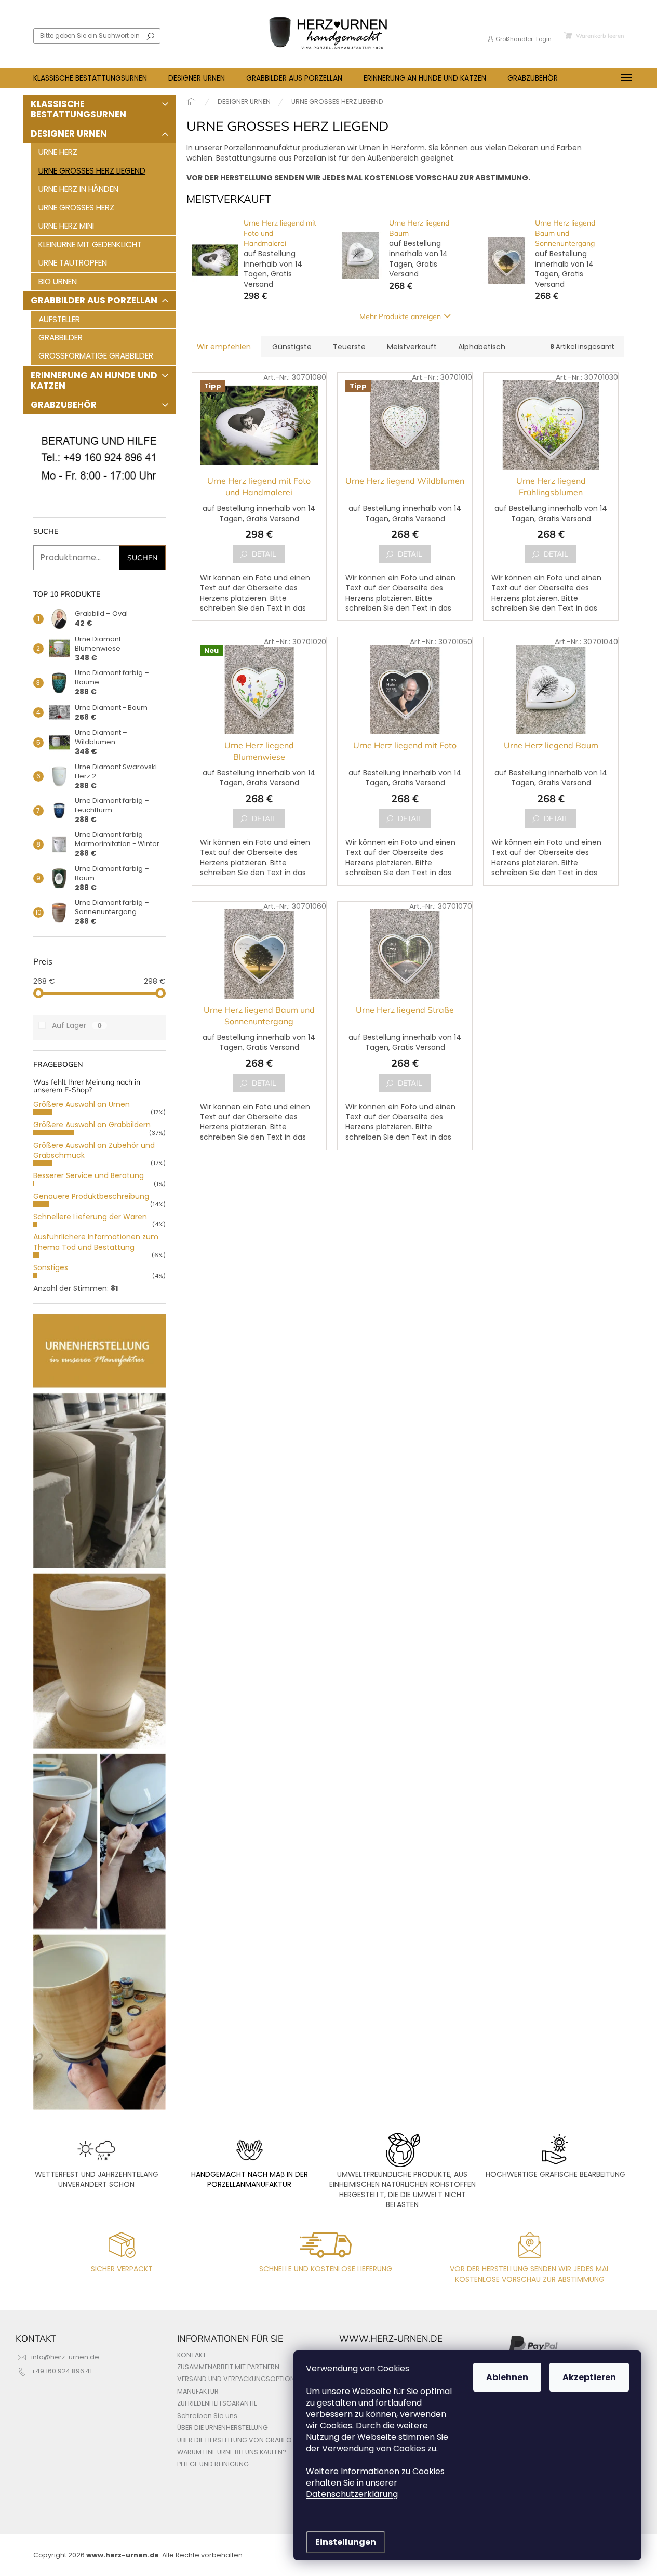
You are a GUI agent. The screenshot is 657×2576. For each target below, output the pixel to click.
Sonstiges (51, 1267)
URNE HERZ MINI (66, 226)
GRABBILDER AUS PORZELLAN (94, 300)
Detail (264, 554)
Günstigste (292, 347)
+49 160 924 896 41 (62, 2371)
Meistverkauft (412, 347)
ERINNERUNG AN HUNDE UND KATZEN (94, 380)
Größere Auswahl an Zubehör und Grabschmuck (94, 1150)
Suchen (151, 36)
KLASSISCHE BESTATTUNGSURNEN (78, 109)
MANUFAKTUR (198, 2391)
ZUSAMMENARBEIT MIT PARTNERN (228, 2367)
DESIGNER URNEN (69, 134)
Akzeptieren (589, 2377)
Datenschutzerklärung (352, 2494)
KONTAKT (192, 2355)
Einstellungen (346, 2542)
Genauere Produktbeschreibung (91, 1196)
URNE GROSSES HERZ (76, 208)
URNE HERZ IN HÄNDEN (78, 189)
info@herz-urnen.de (65, 2357)
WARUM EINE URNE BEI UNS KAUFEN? (232, 2452)
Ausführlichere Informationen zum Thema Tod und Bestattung (96, 1242)
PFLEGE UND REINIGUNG (213, 2464)
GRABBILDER (61, 338)
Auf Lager (77, 1025)
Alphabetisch (482, 347)
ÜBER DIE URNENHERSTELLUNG (223, 2428)
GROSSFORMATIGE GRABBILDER (96, 356)
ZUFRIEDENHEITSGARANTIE (217, 2403)
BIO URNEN (58, 281)
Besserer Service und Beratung (89, 1175)
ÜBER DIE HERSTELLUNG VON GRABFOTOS (241, 2440)
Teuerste (349, 347)
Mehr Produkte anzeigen (400, 316)
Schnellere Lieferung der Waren (90, 1217)
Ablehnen (507, 2377)
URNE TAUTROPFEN (73, 263)
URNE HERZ (58, 152)
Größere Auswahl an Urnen (82, 1104)
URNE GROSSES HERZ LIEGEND (92, 171)
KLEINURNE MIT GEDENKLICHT (90, 245)
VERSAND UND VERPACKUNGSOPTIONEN (240, 2379)
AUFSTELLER (59, 319)
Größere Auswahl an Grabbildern (92, 1125)
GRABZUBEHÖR (64, 405)
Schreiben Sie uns (207, 2416)
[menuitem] (90, 78)
